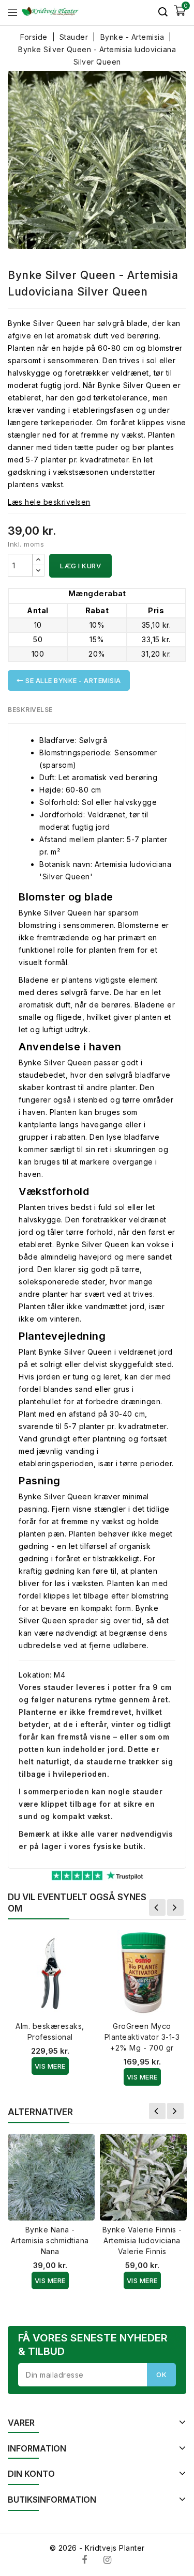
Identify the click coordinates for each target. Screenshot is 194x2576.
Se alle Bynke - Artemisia (72, 680)
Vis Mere (50, 2066)
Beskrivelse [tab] (30, 710)
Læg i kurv (80, 566)
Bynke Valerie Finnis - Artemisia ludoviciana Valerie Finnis (142, 2240)
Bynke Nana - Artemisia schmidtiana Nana (50, 2240)
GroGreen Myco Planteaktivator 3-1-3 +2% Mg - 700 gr (142, 2037)
